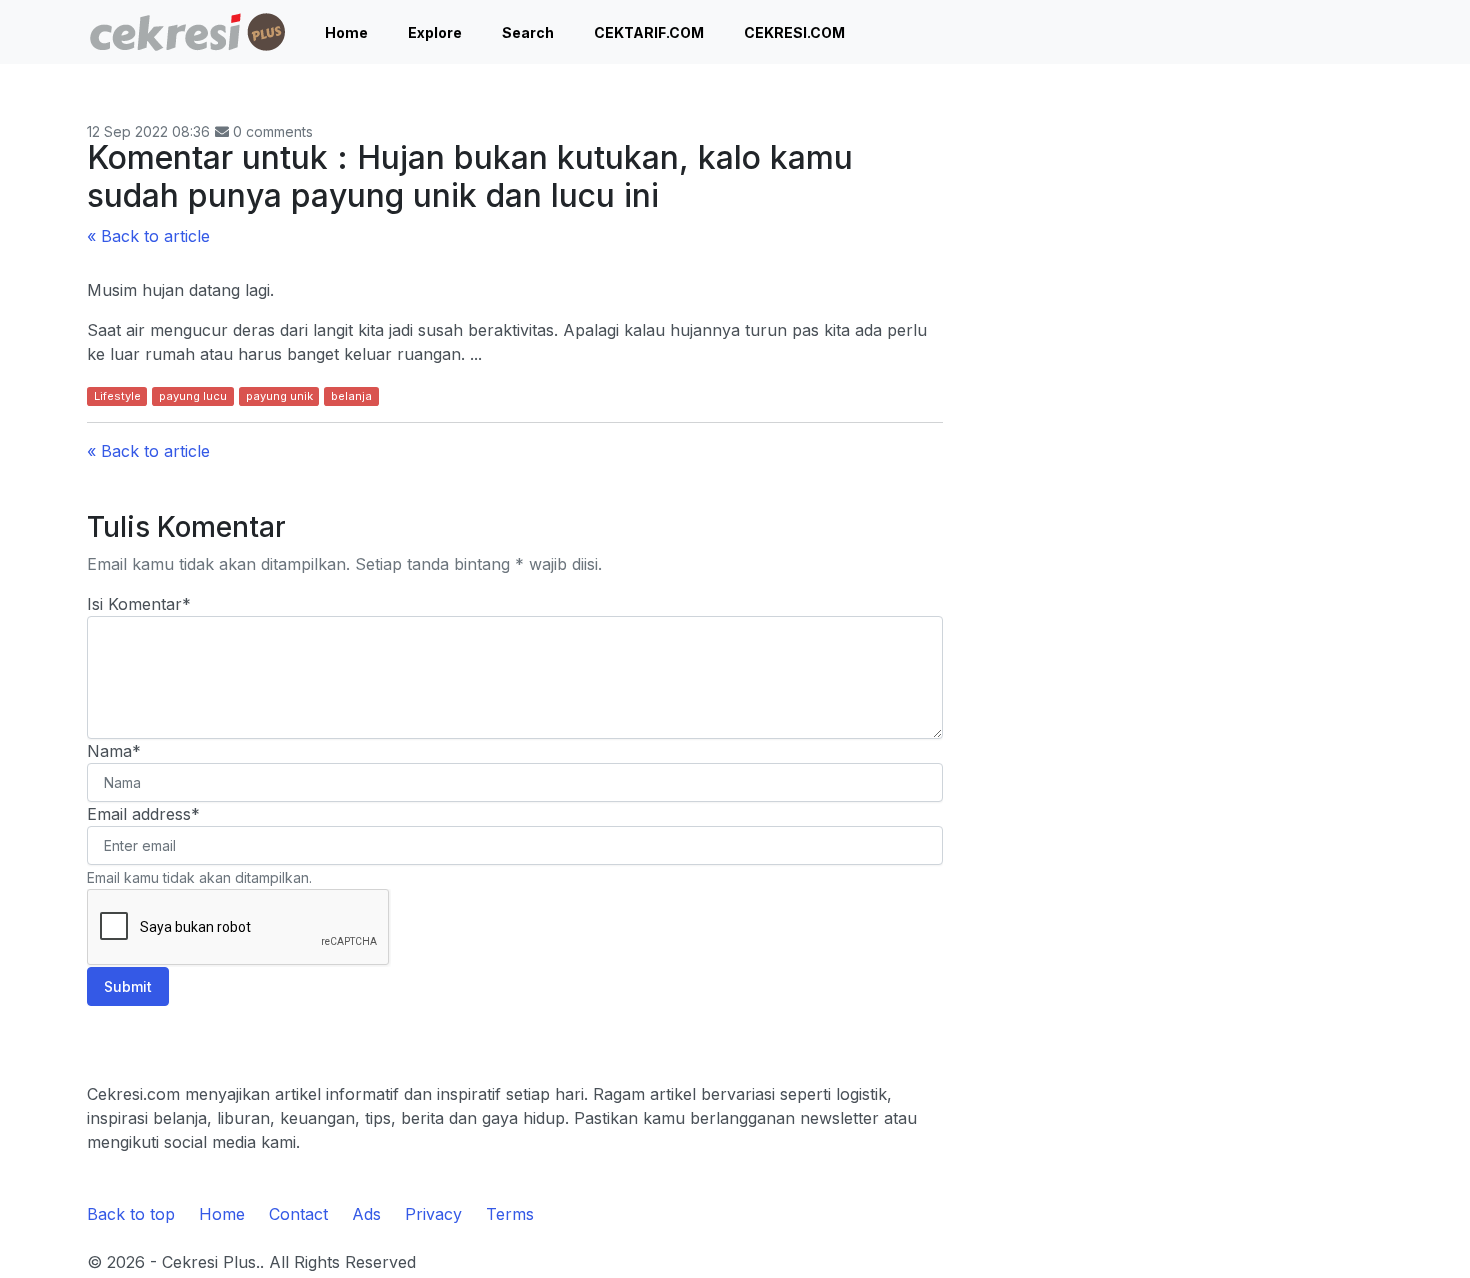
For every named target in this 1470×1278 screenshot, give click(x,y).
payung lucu (193, 396)
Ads (366, 1214)
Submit (128, 986)
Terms (510, 1214)
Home (346, 32)
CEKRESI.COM (794, 32)
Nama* (114, 751)
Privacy (433, 1214)
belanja (351, 396)
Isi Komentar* (139, 604)
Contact (298, 1214)
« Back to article (148, 236)
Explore (435, 32)
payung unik (279, 396)
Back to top (131, 1214)
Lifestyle (117, 396)
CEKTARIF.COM (649, 32)
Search (528, 32)
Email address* (143, 814)
